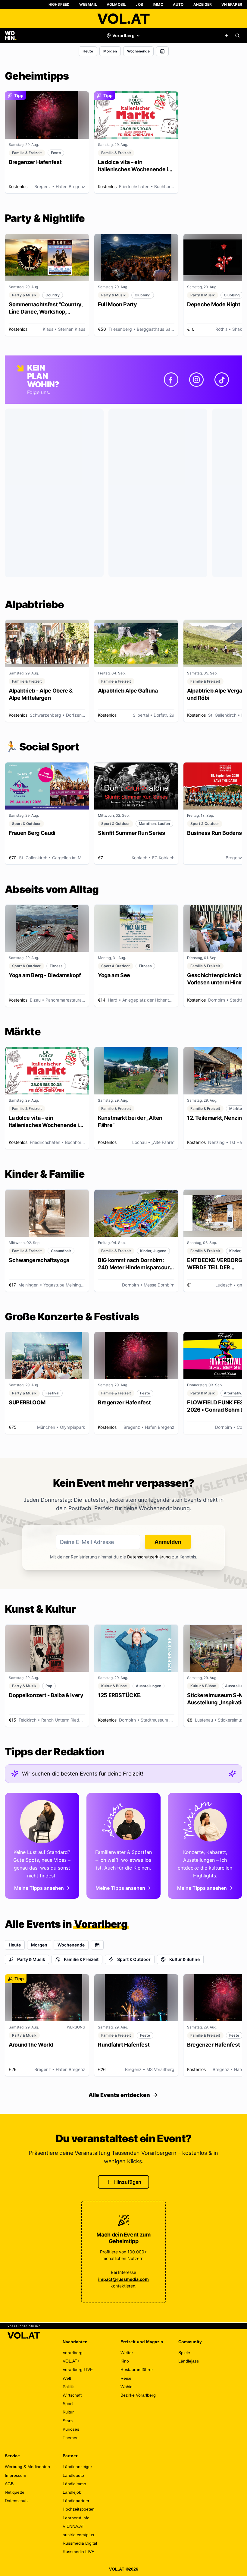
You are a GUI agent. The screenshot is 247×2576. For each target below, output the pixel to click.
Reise (126, 2378)
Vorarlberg (73, 2353)
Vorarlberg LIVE (78, 2369)
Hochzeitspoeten (79, 2509)
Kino (125, 2361)
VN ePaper (232, 4)
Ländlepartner (76, 2501)
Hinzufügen (128, 2182)
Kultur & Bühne (184, 1959)
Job (139, 4)
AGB (9, 2484)
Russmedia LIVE (78, 2552)
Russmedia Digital (80, 2543)
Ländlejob (72, 2492)
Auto (178, 4)
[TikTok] (222, 380)
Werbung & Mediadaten (27, 2467)
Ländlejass (189, 2361)
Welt (67, 2378)
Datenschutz (17, 2501)
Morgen (110, 51)
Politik (68, 2387)
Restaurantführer (137, 2369)
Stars (68, 2421)
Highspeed (59, 4)
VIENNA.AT (73, 2526)
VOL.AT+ (71, 2361)
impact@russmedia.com (123, 2279)
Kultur (68, 2412)
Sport (68, 2404)
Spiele (184, 2353)
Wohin (127, 2387)
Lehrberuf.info (76, 2518)
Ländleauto (73, 2475)
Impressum (16, 2475)
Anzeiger (203, 4)
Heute (88, 51)
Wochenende (138, 51)
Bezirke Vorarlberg (138, 2395)
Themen (71, 2438)
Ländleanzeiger (77, 2467)
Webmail (88, 4)
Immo (158, 4)
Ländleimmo (74, 2484)
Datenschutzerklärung (149, 1557)
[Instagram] (196, 380)
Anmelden (168, 1542)
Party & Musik (31, 1959)
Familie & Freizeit (81, 1959)
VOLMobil (116, 4)
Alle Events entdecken (119, 2095)
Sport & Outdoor (134, 1959)
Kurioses (71, 2429)
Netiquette (15, 2492)
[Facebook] (171, 380)
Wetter (127, 2353)
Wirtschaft (72, 2395)
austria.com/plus (78, 2535)
